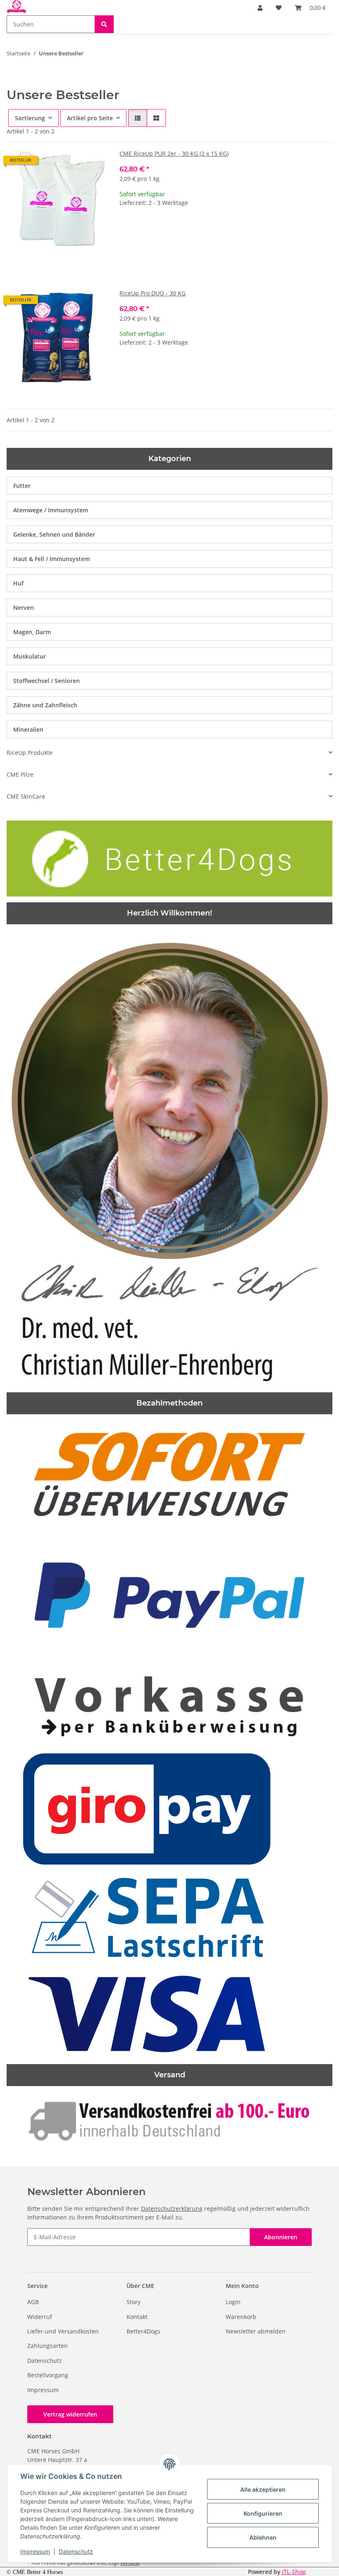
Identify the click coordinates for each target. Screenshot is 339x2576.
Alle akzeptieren (263, 2489)
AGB (33, 2302)
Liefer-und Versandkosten (63, 2331)
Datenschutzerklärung (172, 2209)
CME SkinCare (26, 796)
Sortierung (30, 118)
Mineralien (28, 729)
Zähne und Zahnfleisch (45, 705)
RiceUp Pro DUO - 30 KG (153, 293)
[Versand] (169, 2119)
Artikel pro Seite (90, 118)
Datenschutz (76, 2551)
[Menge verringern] (126, 229)
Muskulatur (30, 656)
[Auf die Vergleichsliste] (71, 163)
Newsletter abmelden (256, 2331)
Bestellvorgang (48, 2375)
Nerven (24, 608)
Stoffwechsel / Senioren (47, 681)
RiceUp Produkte (30, 753)
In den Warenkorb (226, 253)
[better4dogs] (169, 858)
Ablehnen (263, 2537)
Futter (22, 486)
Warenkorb (241, 2317)
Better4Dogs (143, 2331)
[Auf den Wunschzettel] (92, 163)
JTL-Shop (294, 2572)
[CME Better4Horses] (17, 7)
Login (233, 2302)
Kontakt (137, 2317)
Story (134, 2302)
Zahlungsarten (48, 2346)
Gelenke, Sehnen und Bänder (54, 534)
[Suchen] (104, 24)
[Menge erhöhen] (326, 229)
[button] (260, 8)
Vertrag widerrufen (70, 2414)
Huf (18, 583)
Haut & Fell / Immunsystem (51, 559)
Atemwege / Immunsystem (51, 510)
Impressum (35, 2551)
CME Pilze (20, 774)
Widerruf (40, 2317)
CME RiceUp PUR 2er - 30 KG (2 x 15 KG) (174, 153)
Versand (130, 2563)
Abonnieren (281, 2237)
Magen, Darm (32, 632)
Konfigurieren (263, 2513)
